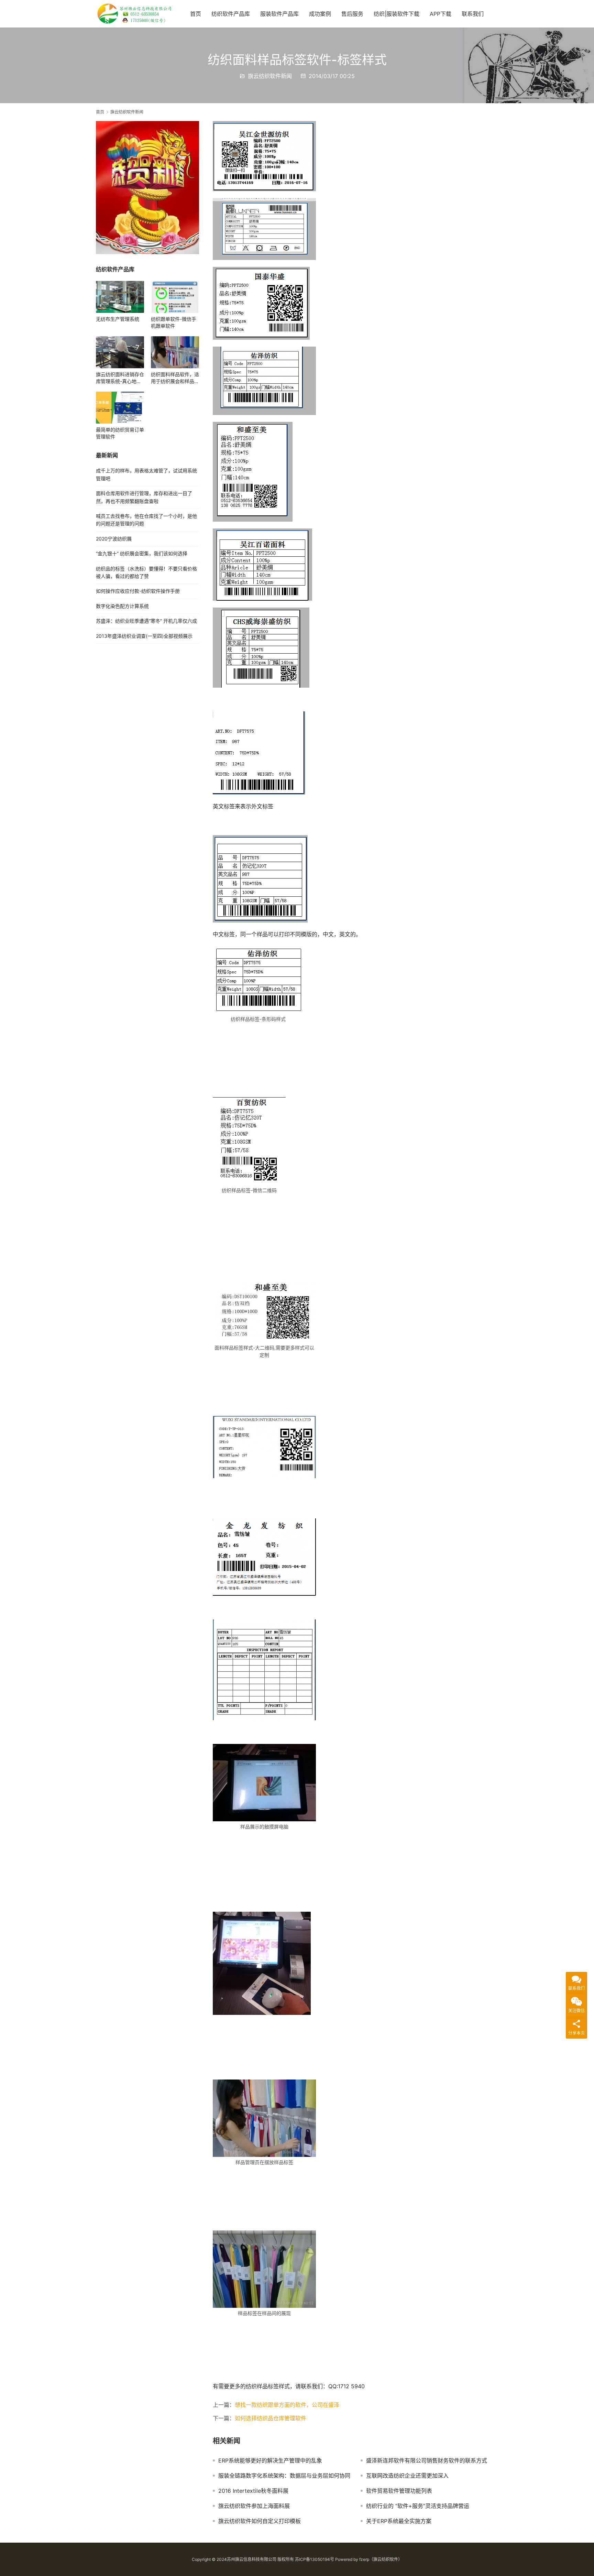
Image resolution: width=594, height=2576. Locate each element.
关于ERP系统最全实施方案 (399, 2521)
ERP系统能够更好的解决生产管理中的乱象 (270, 2460)
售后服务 (352, 14)
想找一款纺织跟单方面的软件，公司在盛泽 (287, 2405)
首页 (196, 14)
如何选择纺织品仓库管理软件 (271, 2418)
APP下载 (441, 14)
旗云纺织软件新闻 (270, 76)
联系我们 (473, 14)
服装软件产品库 (279, 14)
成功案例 (320, 14)
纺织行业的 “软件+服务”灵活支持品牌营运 (418, 2506)
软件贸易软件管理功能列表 (399, 2491)
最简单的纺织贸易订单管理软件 (120, 433)
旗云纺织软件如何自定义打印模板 (260, 2521)
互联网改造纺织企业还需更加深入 (407, 2476)
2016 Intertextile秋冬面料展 (253, 2491)
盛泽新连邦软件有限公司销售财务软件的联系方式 (427, 2460)
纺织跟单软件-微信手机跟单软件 (174, 322)
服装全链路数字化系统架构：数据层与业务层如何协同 (284, 2476)
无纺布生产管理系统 (118, 319)
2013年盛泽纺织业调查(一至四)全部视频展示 (144, 636)
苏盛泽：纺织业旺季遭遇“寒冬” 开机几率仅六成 (146, 621)
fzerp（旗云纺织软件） (381, 2559)
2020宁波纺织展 (114, 539)
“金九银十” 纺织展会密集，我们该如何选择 (142, 553)
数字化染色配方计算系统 (122, 606)
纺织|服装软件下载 (397, 14)
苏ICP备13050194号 (315, 2559)
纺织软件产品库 (231, 14)
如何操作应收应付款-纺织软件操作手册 (138, 591)
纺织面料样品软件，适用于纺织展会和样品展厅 (175, 378)
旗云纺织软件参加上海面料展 (254, 2506)
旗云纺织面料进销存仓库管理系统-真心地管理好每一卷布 (120, 378)
